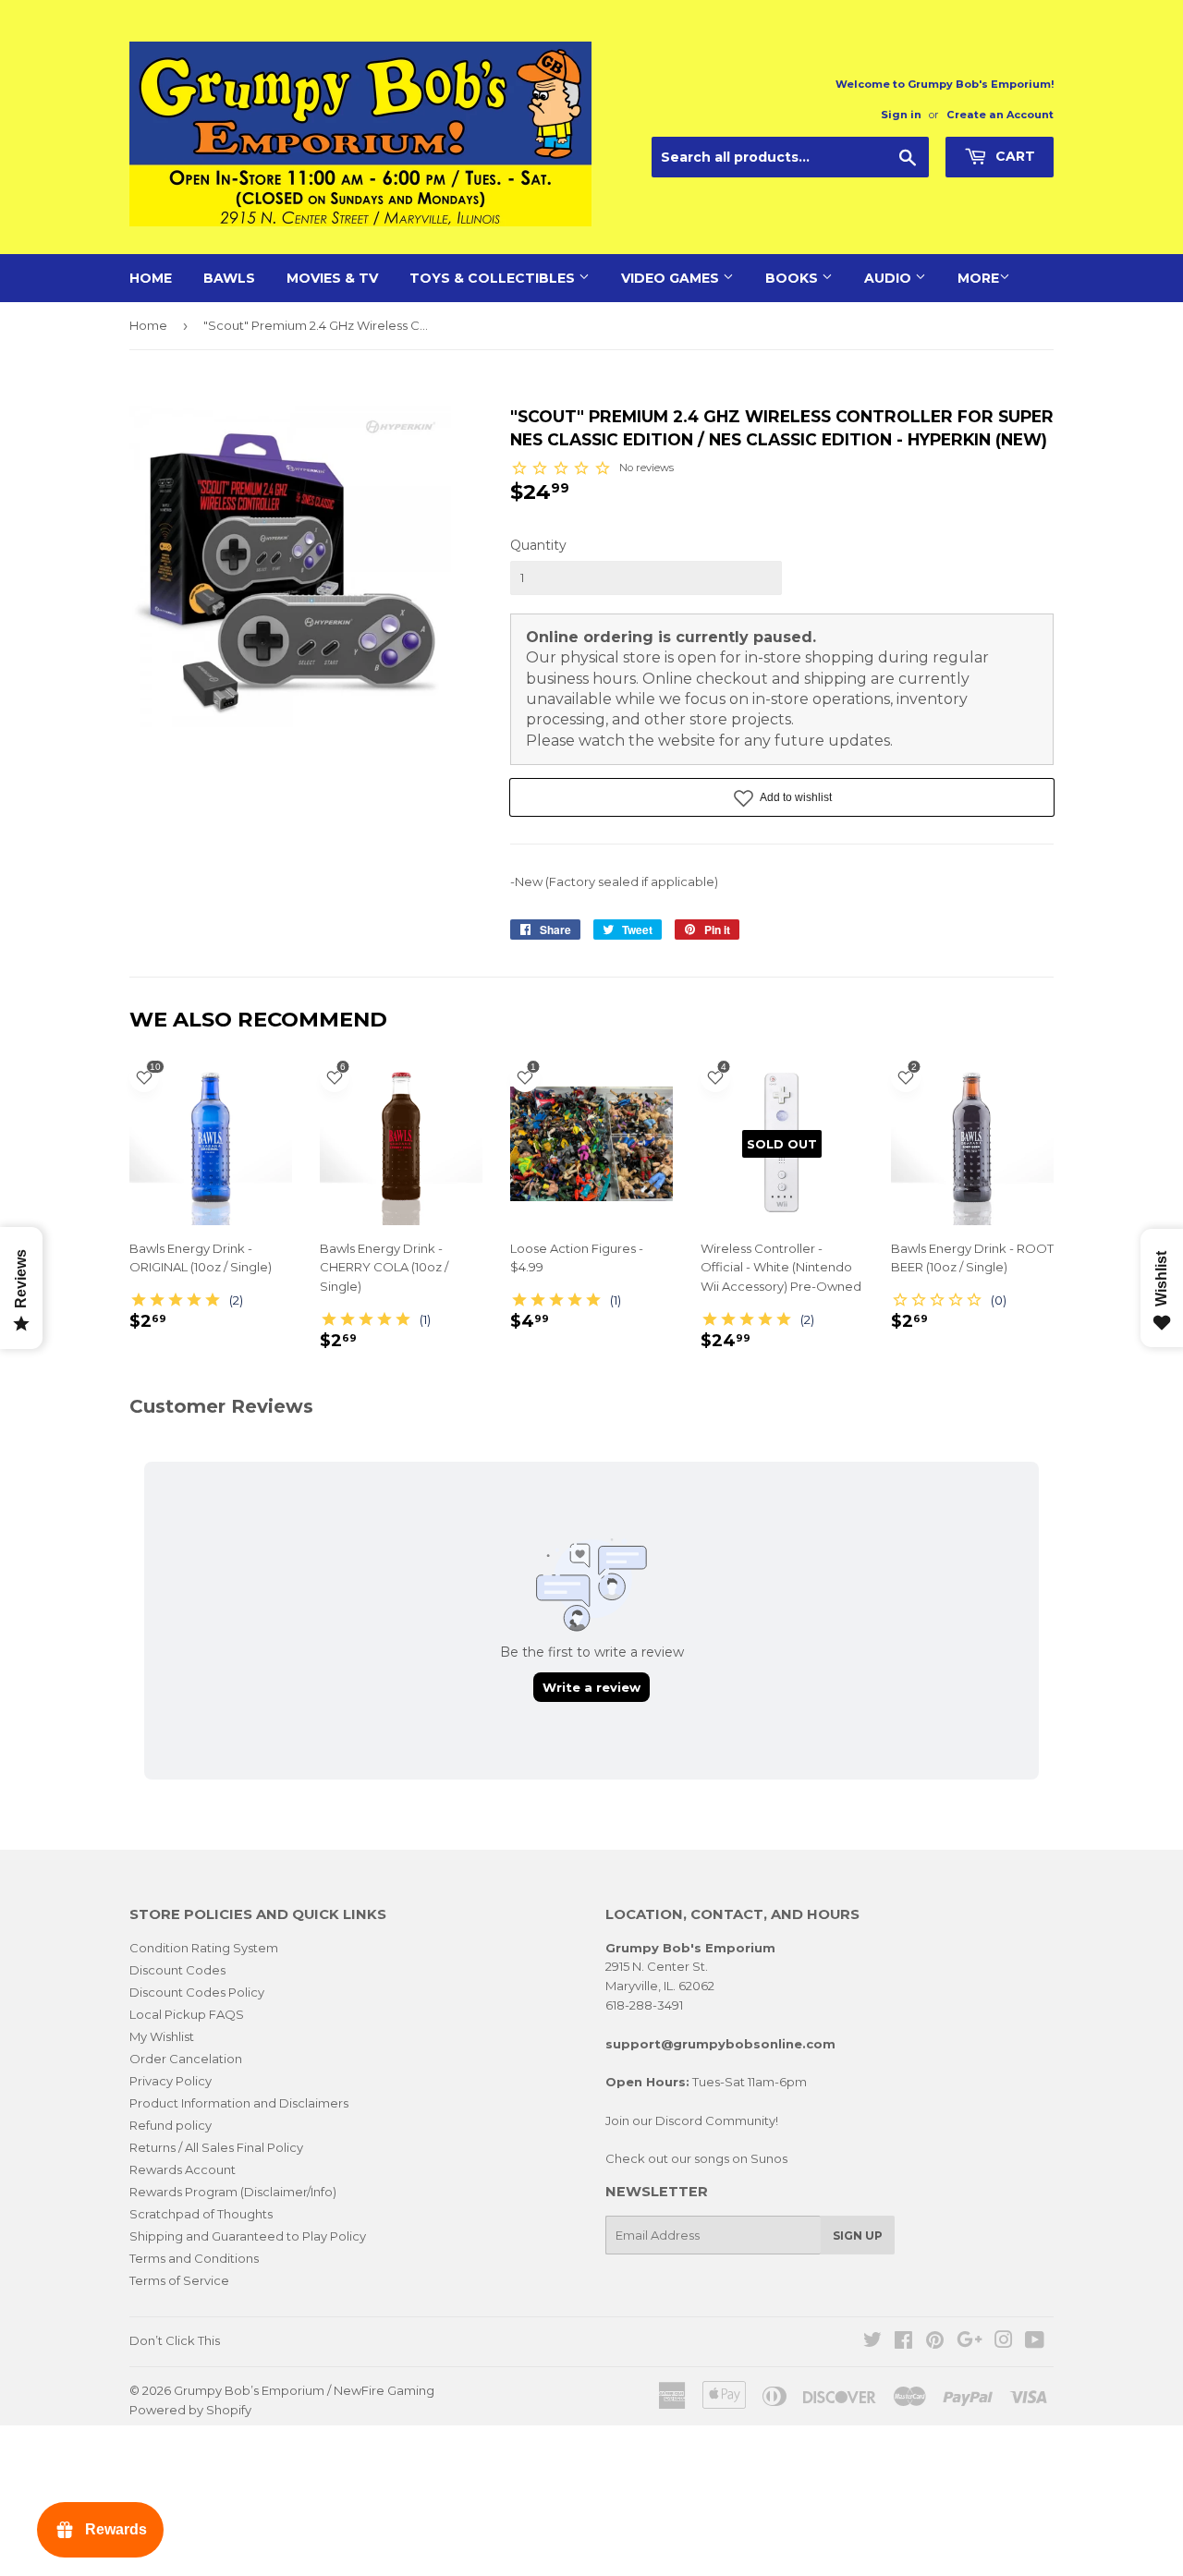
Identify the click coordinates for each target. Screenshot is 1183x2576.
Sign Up (858, 2236)
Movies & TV (332, 278)
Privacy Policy (171, 2081)
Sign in (901, 115)
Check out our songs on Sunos (696, 2158)
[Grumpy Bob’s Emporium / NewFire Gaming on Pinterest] (935, 2342)
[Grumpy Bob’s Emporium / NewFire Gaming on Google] (970, 2342)
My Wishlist (162, 2036)
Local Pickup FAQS (187, 2014)
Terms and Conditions (194, 2258)
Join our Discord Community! (692, 2120)
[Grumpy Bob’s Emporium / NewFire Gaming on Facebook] (903, 2342)
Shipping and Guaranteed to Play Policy (248, 2236)
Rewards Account (183, 2169)
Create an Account (1000, 115)
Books (793, 278)
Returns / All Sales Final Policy (216, 2147)
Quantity (538, 545)
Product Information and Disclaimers (239, 2103)
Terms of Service (179, 2280)
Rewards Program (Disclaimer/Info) (233, 2192)
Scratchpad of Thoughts (201, 2214)
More (978, 278)
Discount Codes (177, 1970)
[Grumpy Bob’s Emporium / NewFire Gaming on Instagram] (1004, 2342)
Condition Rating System (204, 1948)
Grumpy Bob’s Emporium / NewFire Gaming (304, 2390)
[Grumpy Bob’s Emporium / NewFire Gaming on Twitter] (872, 2342)
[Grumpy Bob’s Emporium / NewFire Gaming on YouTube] (1035, 2342)
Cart (1013, 156)
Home (151, 278)
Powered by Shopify (190, 2410)
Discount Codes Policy (197, 1992)
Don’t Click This (175, 2340)
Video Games (672, 278)
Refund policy (171, 2125)
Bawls (229, 278)
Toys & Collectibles (494, 278)
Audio (890, 278)
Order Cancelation (186, 2059)
